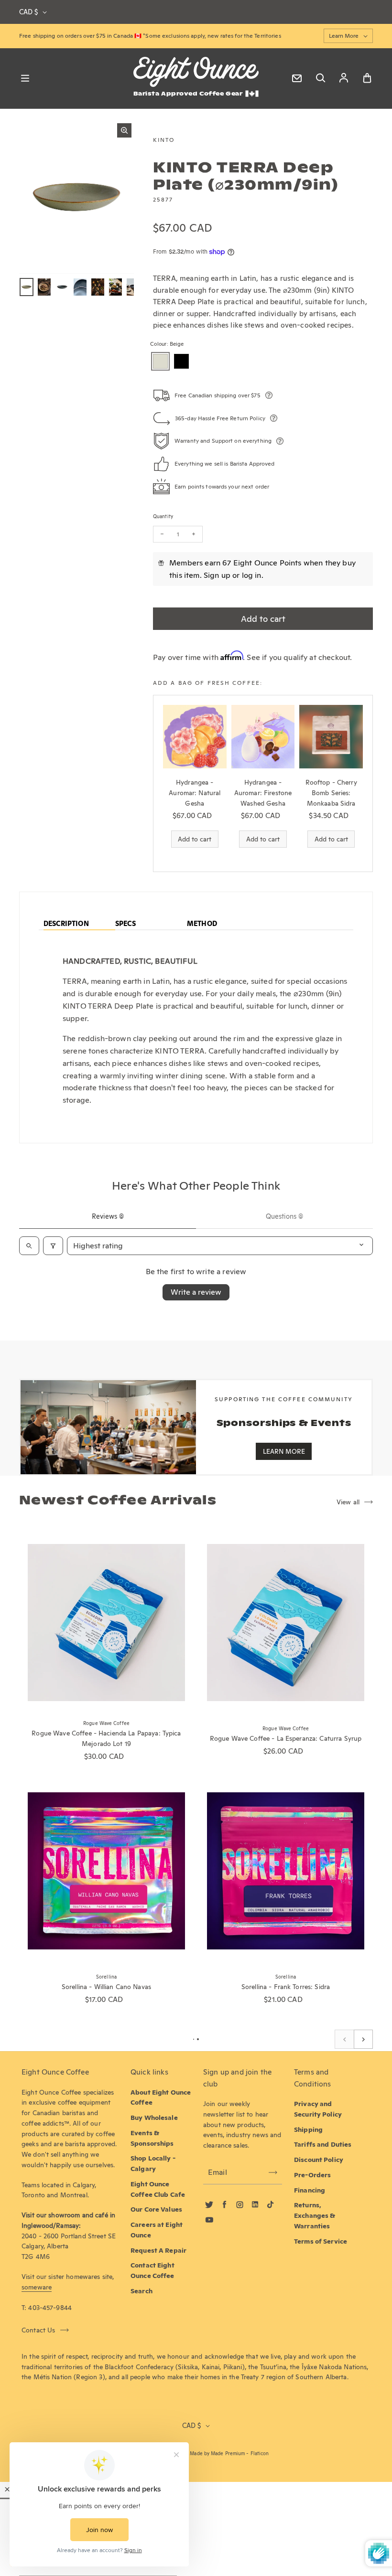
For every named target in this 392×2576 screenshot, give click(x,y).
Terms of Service (321, 2241)
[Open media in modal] (124, 130)
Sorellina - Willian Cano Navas (106, 1987)
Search (142, 2291)
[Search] (320, 78)
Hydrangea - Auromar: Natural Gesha (195, 793)
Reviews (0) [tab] (108, 1216)
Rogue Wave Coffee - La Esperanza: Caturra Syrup (286, 1738)
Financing (310, 2190)
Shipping (308, 2129)
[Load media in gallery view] (27, 287)
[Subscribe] (273, 2172)
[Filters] (53, 1246)
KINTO (164, 140)
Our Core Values (156, 2209)
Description (66, 924)
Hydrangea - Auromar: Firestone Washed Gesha (263, 793)
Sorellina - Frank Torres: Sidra (286, 1987)
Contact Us (38, 2330)
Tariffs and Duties (323, 2144)
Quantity (163, 516)
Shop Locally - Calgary (153, 2163)
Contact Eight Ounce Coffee (152, 2270)
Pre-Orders (312, 2175)
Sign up (217, 575)
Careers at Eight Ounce (157, 2230)
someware (37, 2287)
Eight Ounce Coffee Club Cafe (158, 2189)
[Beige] (160, 361)
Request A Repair (158, 2250)
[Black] (181, 361)
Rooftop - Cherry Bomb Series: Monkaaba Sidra (331, 793)
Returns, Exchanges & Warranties (315, 2215)
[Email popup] (297, 78)
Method (202, 924)
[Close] (7, 2489)
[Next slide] (363, 2039)
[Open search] (29, 1246)
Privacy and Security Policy (318, 2109)
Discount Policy (319, 2160)
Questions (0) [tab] (284, 1216)
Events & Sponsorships (152, 2138)
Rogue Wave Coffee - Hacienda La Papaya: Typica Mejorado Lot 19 (106, 1738)
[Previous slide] (344, 2039)
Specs (125, 924)
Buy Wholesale (154, 2118)
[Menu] (25, 78)
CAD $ (28, 12)
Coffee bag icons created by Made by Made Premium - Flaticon (196, 2454)
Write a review (196, 1292)
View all (348, 1502)
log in (252, 575)
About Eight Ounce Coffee (161, 2097)
